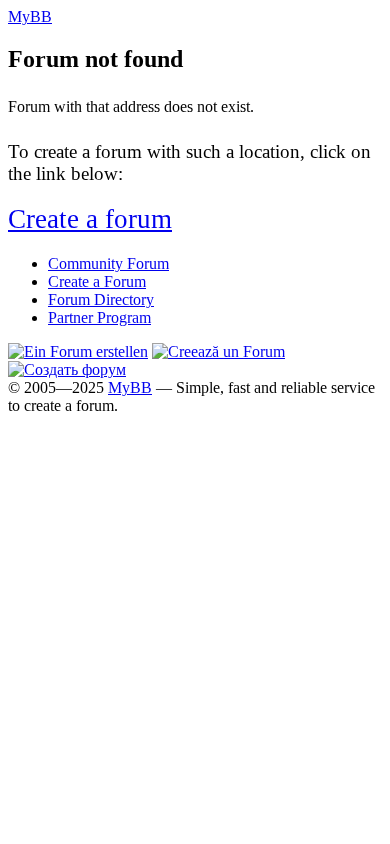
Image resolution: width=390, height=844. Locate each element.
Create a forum (90, 219)
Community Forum (108, 263)
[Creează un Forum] (218, 351)
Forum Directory (101, 299)
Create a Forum (97, 281)
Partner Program (99, 317)
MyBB (130, 387)
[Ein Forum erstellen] (78, 351)
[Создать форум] (67, 369)
